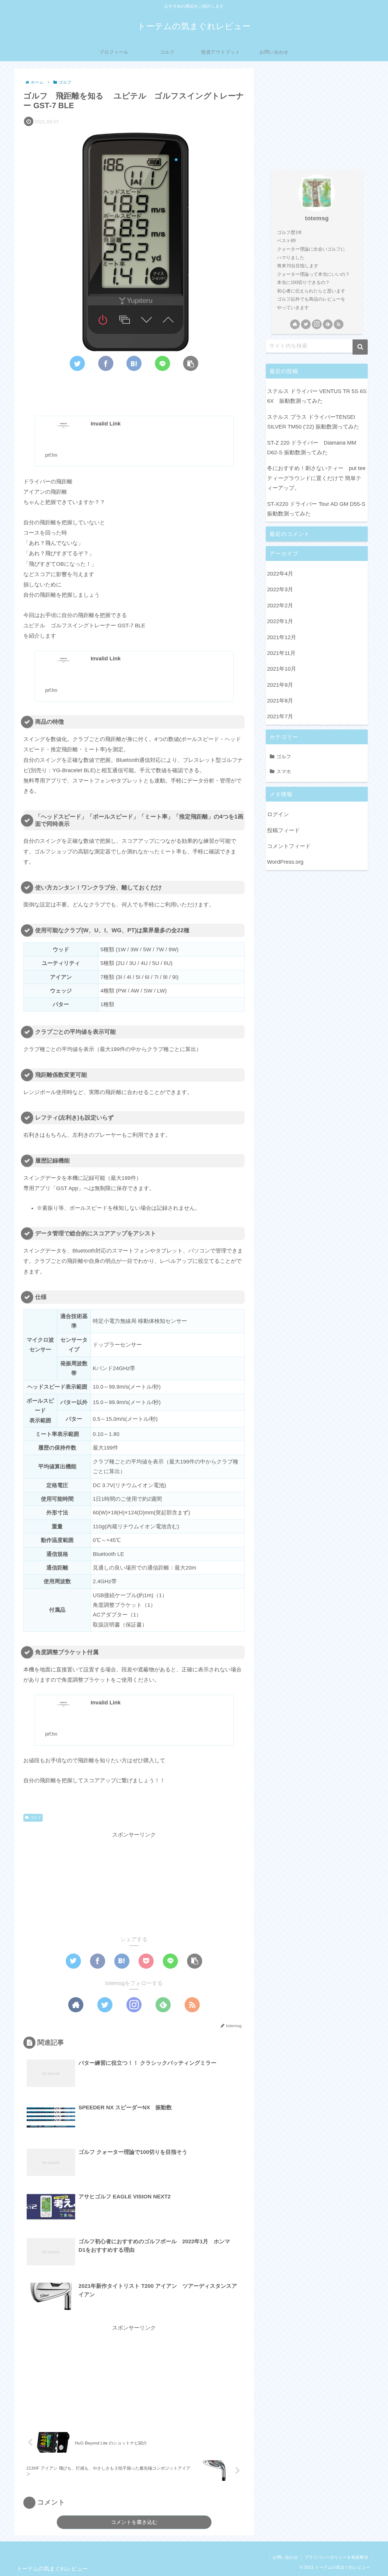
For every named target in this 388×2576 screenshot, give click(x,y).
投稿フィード (283, 830)
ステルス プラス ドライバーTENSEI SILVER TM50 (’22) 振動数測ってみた (313, 422)
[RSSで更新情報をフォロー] (192, 2005)
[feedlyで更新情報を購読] (163, 2005)
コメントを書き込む (134, 2522)
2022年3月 (280, 590)
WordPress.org (285, 862)
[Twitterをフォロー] (105, 2005)
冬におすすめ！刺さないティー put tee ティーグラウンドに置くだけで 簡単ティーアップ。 (317, 478)
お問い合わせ (285, 2557)
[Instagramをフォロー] (134, 2005)
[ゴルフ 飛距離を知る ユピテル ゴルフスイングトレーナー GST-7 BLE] (134, 363)
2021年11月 (281, 653)
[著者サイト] (76, 2005)
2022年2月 (280, 606)
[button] (360, 347)
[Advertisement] (134, 392)
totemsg (317, 218)
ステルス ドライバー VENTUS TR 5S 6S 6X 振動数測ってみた (317, 396)
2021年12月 (282, 637)
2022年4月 (280, 574)
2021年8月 (280, 701)
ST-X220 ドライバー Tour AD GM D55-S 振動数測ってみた (316, 509)
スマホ (284, 772)
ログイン (278, 815)
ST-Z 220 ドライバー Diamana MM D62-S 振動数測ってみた (312, 448)
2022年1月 (280, 622)
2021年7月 (280, 717)
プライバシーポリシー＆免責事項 (336, 2557)
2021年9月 (280, 685)
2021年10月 (282, 669)
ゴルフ (35, 1817)
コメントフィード (289, 846)
